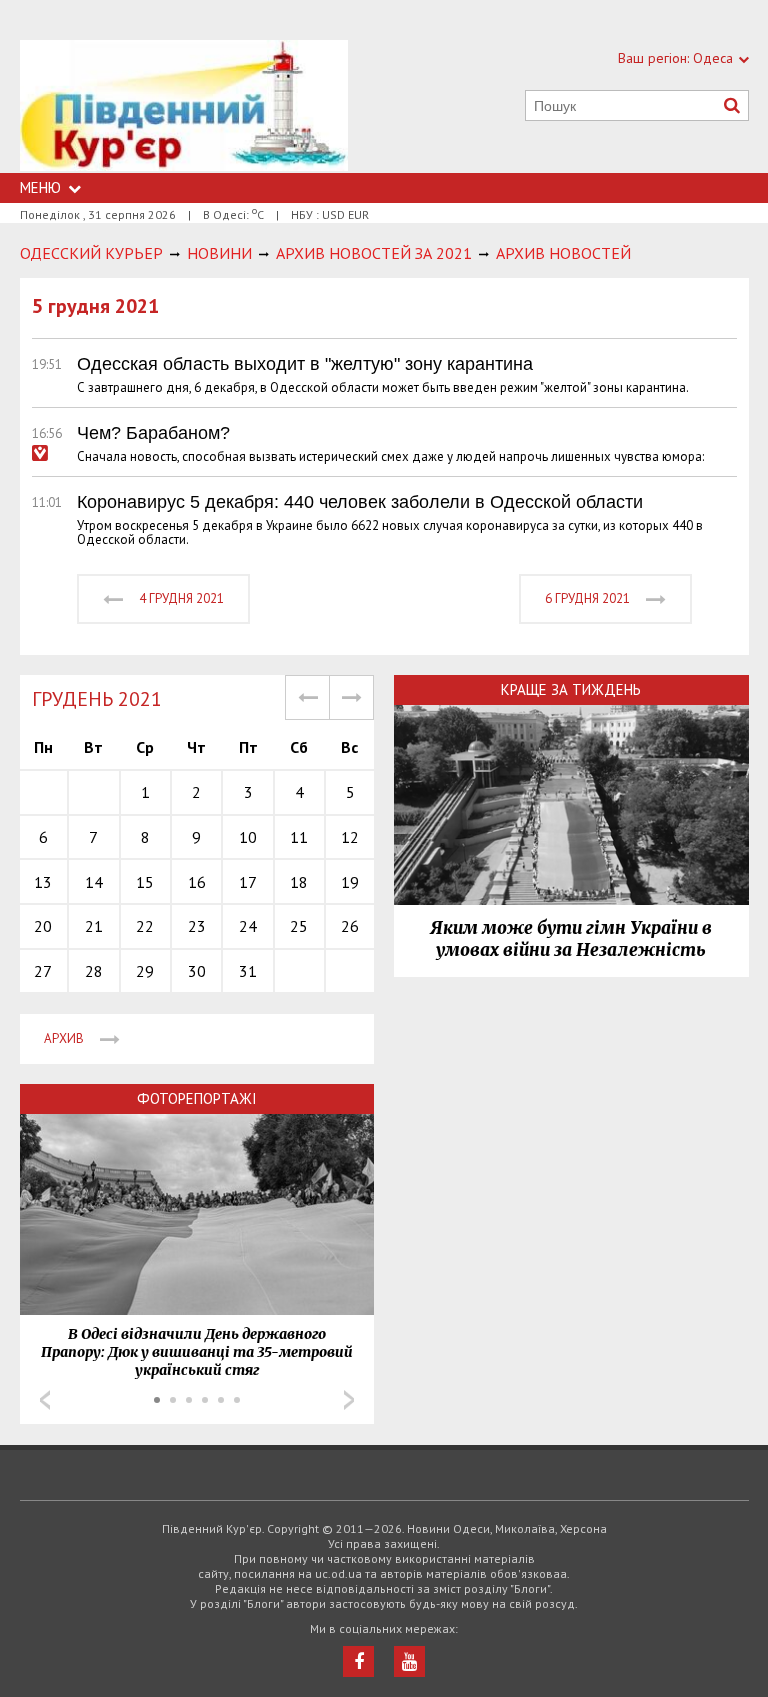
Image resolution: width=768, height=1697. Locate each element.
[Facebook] (358, 1661)
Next (349, 1400)
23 (197, 926)
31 (248, 971)
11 (299, 837)
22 (145, 926)
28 (94, 971)
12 (350, 837)
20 (43, 926)
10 (248, 837)
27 (43, 971)
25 (299, 926)
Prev (45, 1400)
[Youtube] (409, 1661)
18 (299, 882)
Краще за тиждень (571, 689)
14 (94, 882)
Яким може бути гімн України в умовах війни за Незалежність (571, 939)
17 (248, 882)
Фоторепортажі (197, 1098)
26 (350, 926)
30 (197, 971)
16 (197, 882)
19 (350, 882)
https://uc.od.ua (184, 106)
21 (94, 926)
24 (248, 926)
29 (145, 971)
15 (145, 882)
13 (43, 882)
